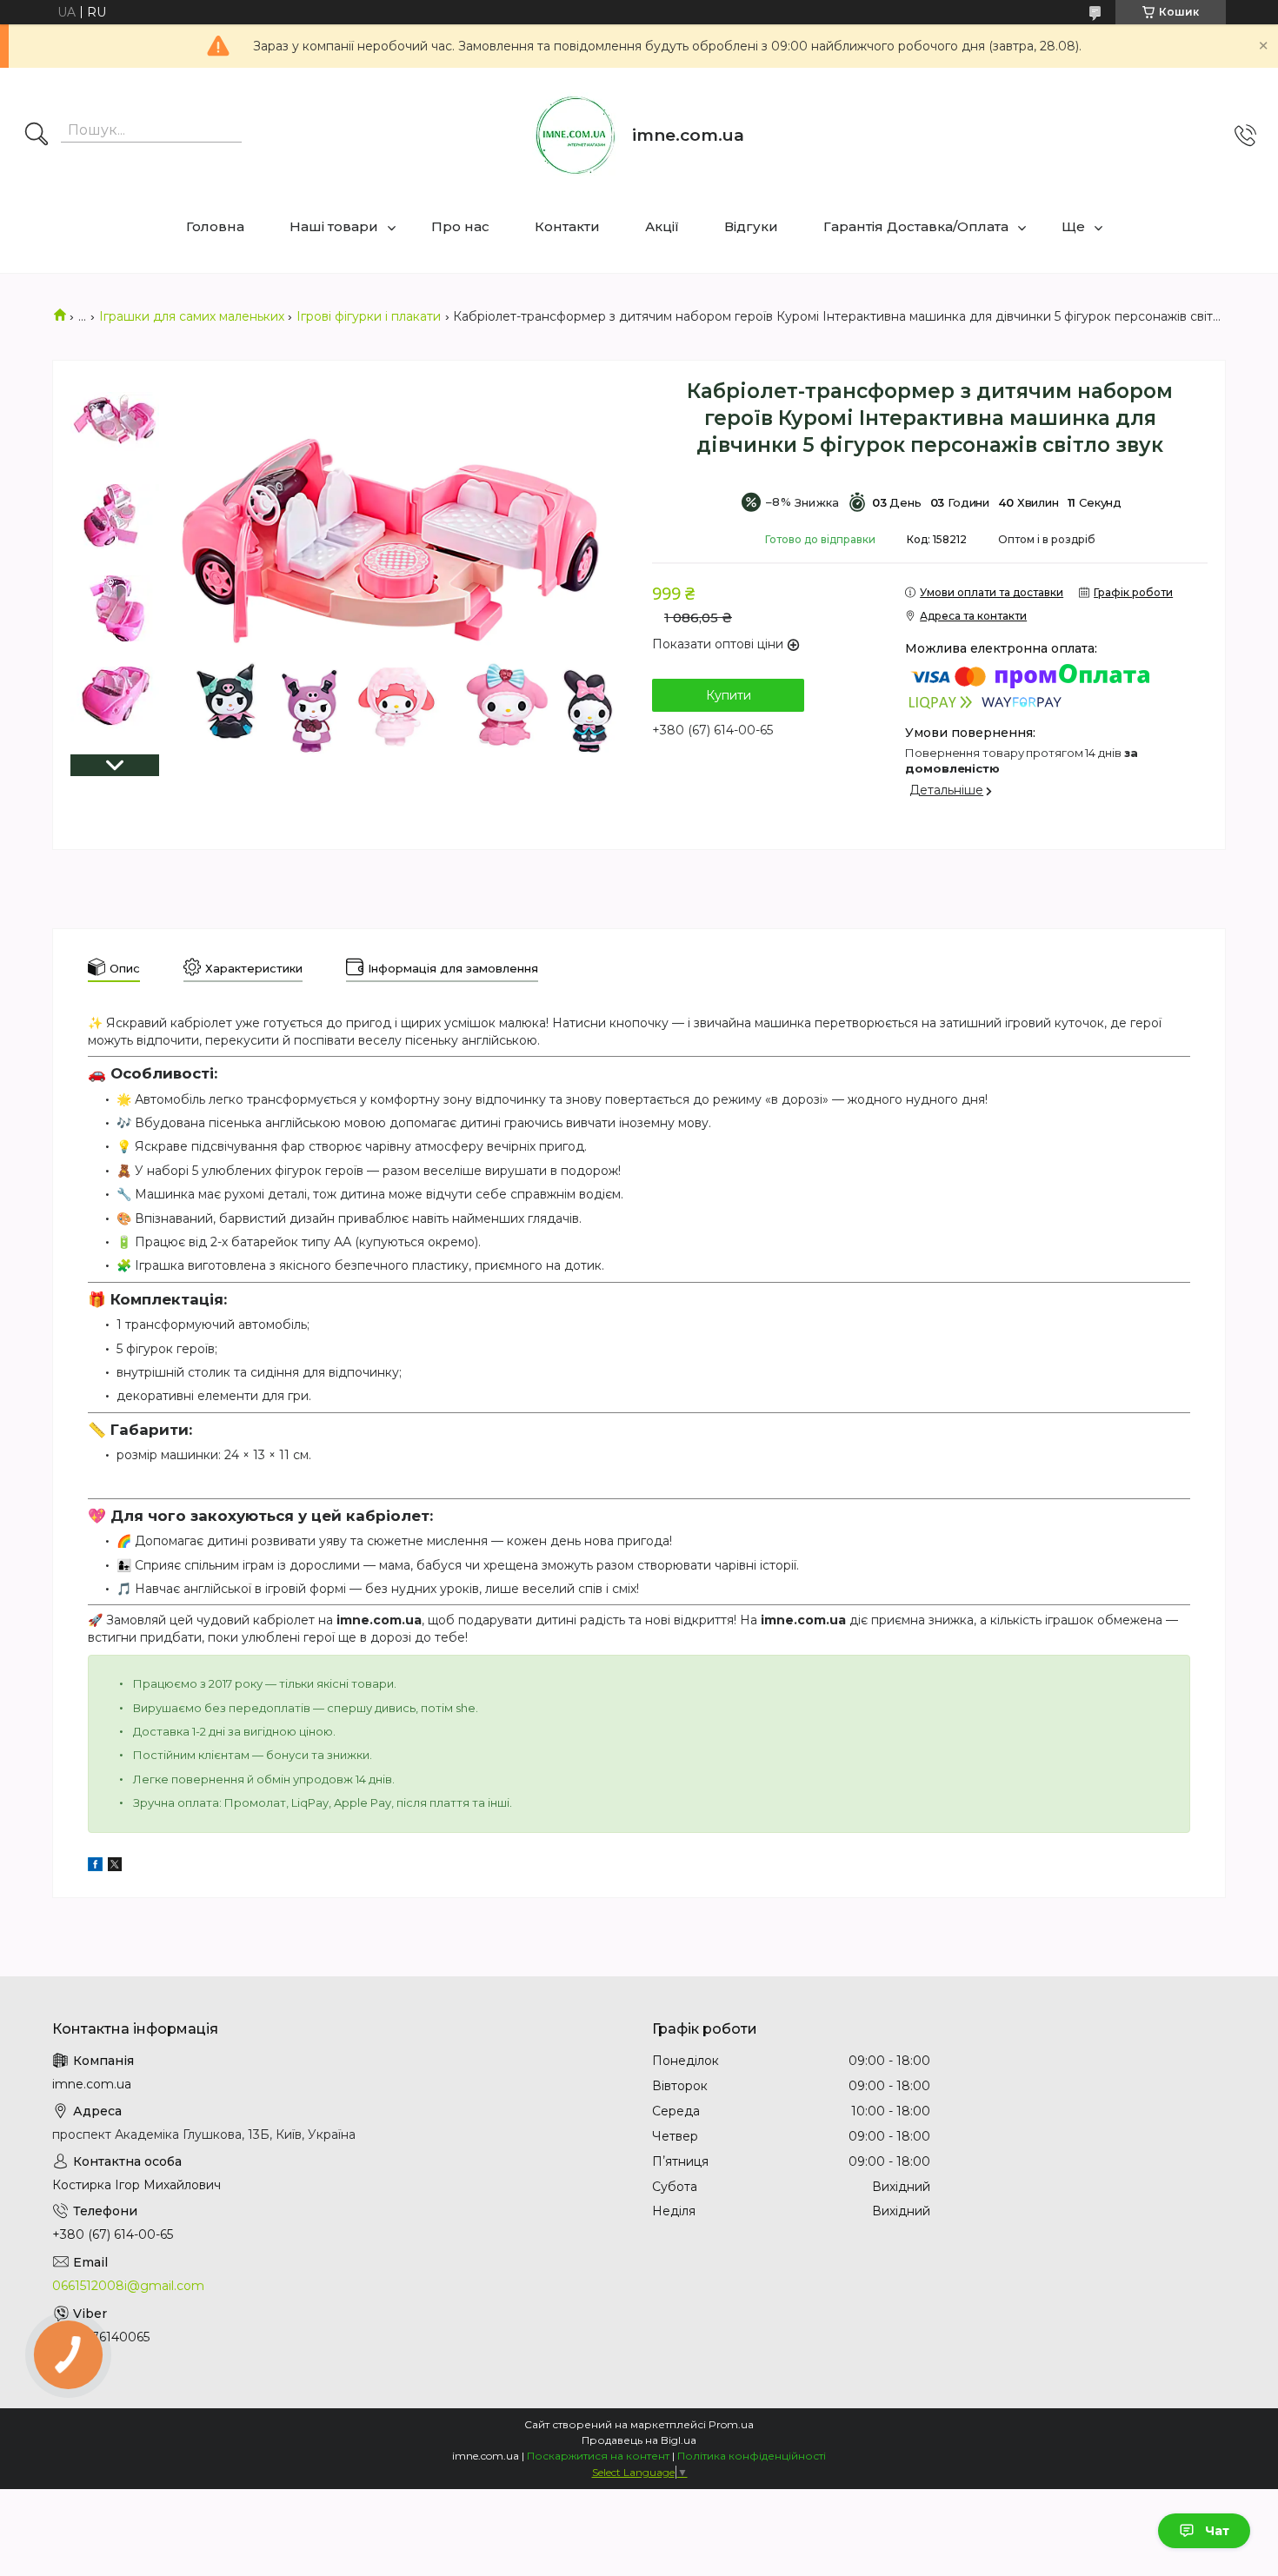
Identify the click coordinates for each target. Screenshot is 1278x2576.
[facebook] (95, 1867)
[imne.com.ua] (576, 136)
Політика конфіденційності (752, 2456)
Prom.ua (731, 2424)
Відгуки (751, 226)
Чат (1217, 2531)
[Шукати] (37, 136)
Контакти (567, 226)
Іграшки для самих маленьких (192, 316)
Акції (662, 226)
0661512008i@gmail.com (128, 2286)
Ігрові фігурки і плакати (369, 316)
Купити (729, 695)
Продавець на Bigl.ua (639, 2440)
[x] (115, 1867)
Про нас (460, 226)
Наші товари (334, 226)
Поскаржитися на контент (598, 2456)
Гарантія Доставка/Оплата (916, 226)
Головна (215, 226)
